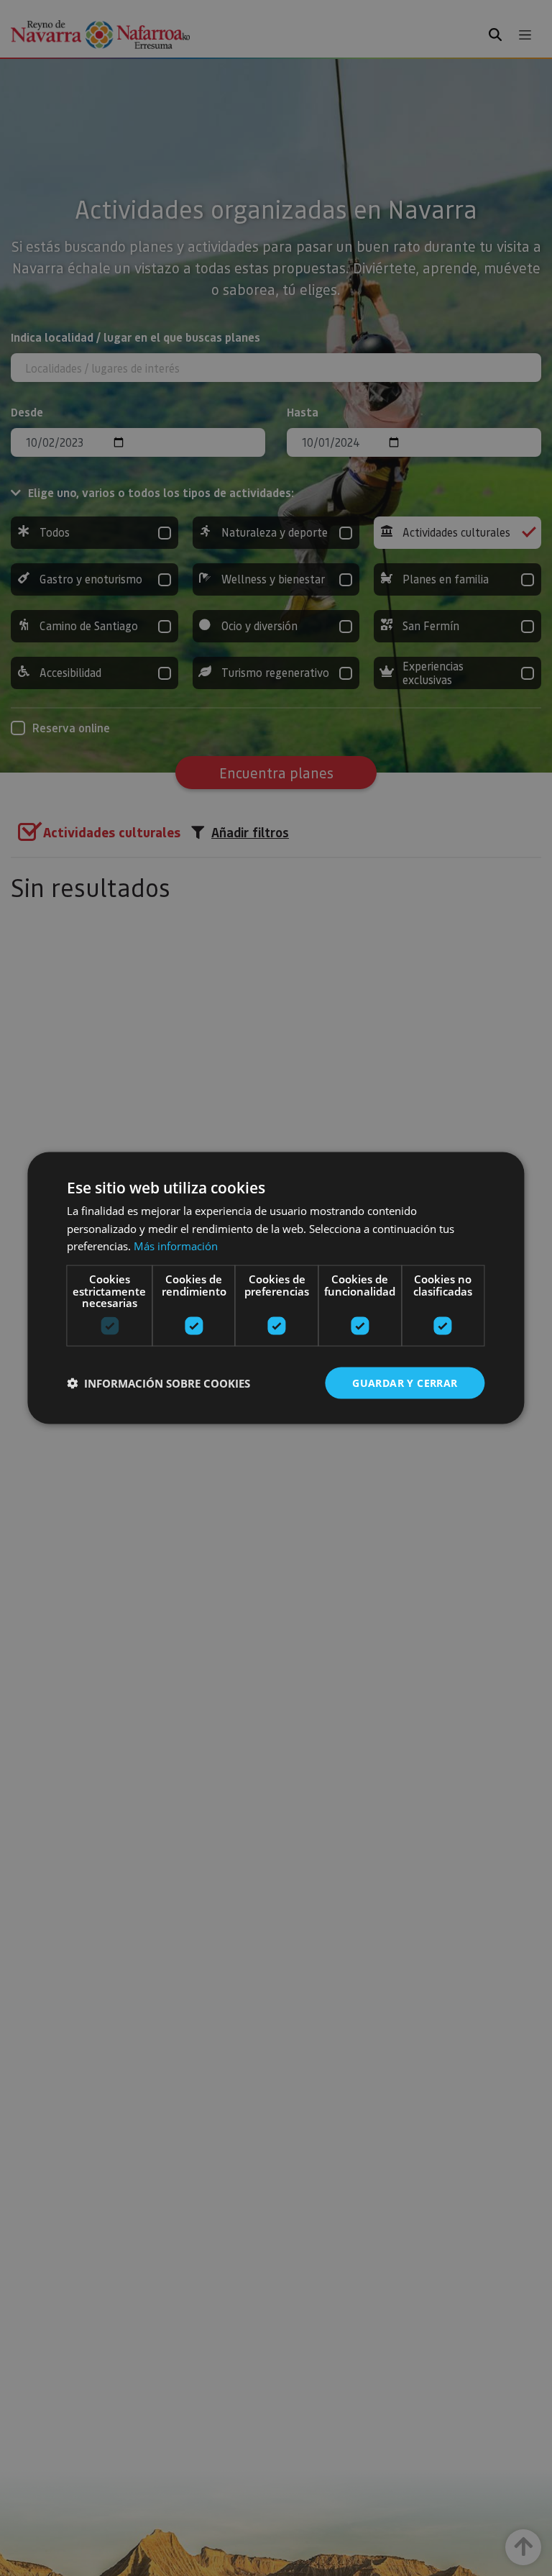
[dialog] (276, 1288)
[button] (158, 1383)
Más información (176, 1246)
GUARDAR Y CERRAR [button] (405, 1382)
